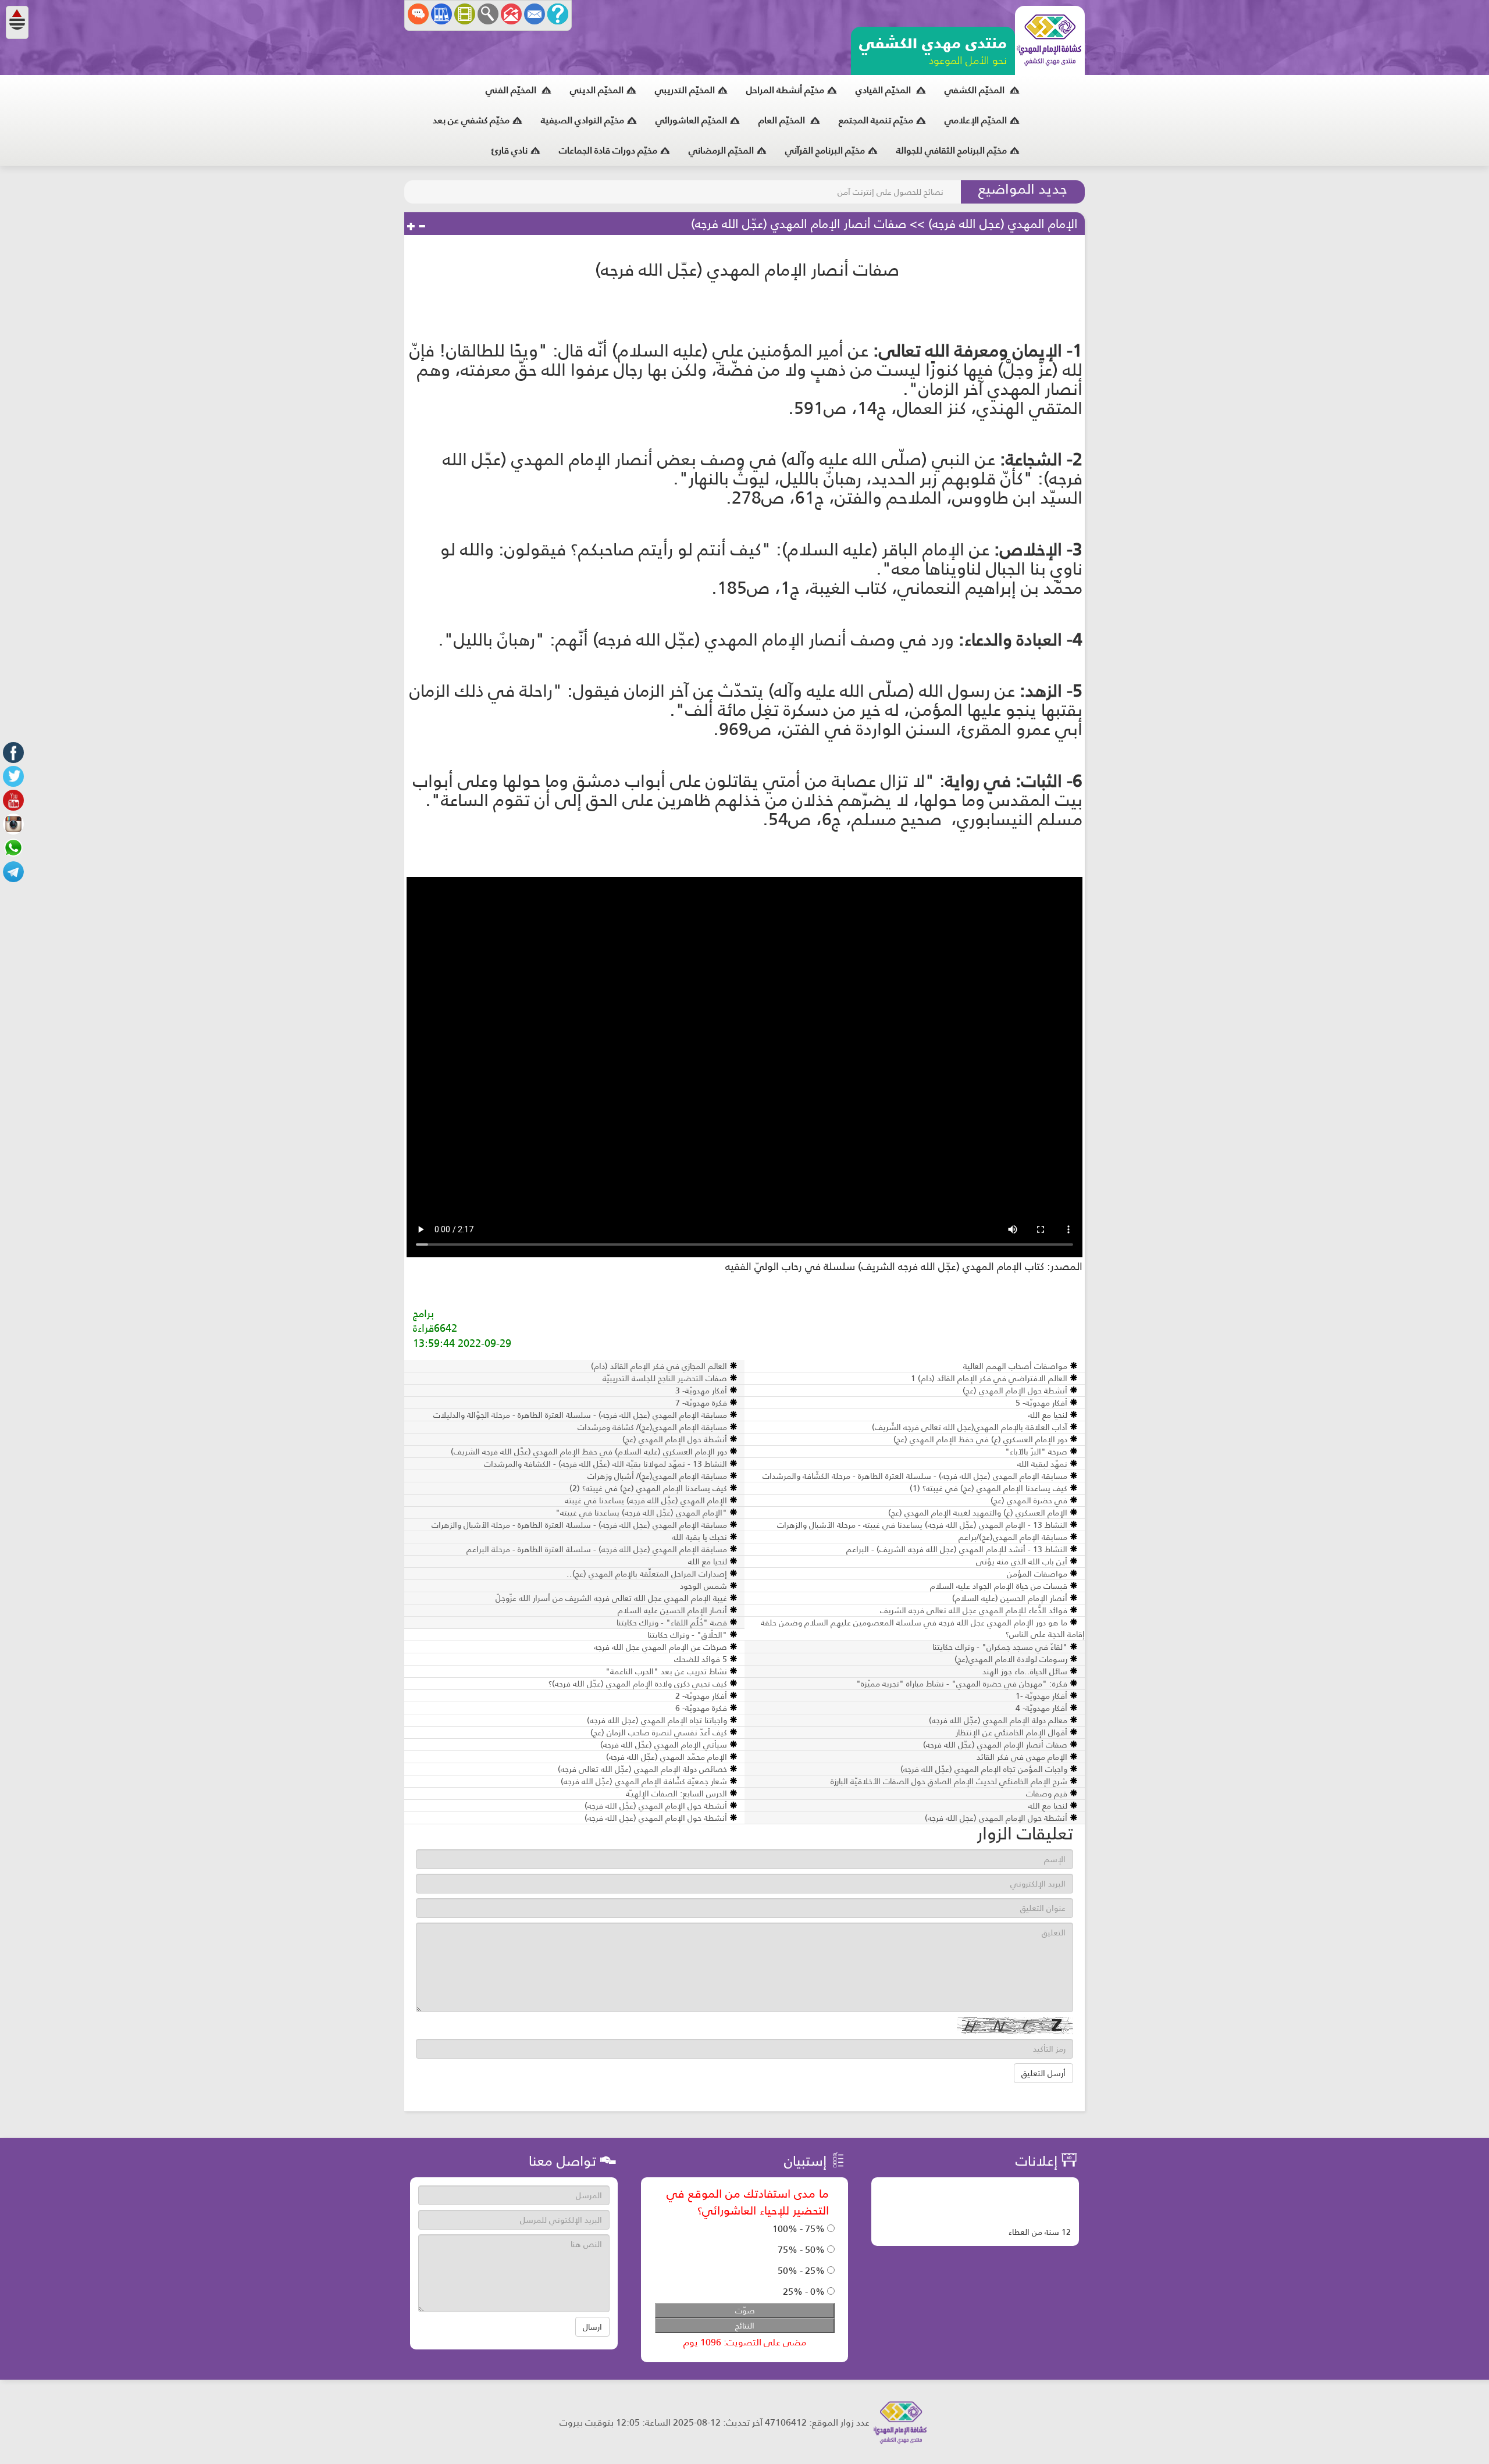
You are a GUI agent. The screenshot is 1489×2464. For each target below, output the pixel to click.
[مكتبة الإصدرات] (441, 14)
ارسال (592, 2327)
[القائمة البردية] (511, 14)
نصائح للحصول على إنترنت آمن (890, 192)
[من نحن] (558, 14)
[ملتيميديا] (465, 14)
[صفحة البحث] (488, 14)
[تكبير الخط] (411, 227)
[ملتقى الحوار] (418, 14)
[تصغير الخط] (422, 227)
